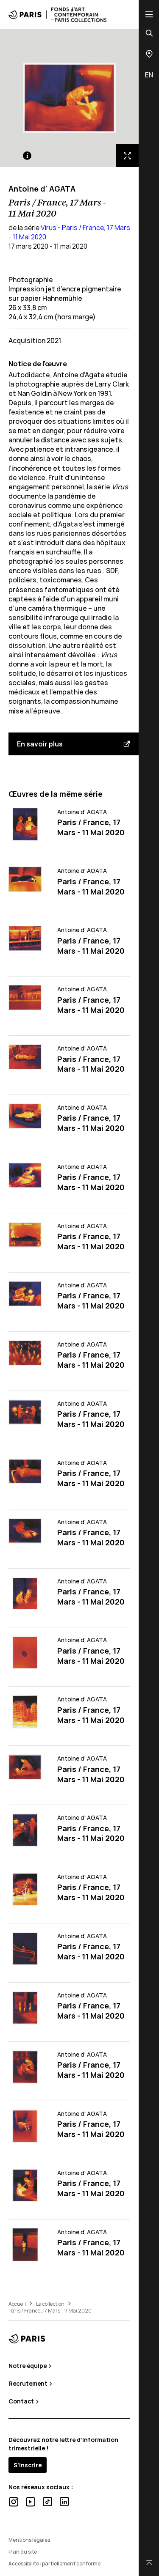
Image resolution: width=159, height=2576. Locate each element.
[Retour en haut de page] (149, 2563)
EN (149, 75)
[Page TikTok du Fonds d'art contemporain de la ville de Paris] (47, 2502)
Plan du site (23, 2552)
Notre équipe (28, 2366)
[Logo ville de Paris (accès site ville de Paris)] (27, 2339)
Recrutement (29, 2383)
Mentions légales (29, 2540)
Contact (22, 2401)
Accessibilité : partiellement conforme (54, 2564)
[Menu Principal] (149, 14)
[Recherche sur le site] (149, 33)
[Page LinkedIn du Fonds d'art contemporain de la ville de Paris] (64, 2502)
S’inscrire (28, 2465)
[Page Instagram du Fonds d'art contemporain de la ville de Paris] (14, 2502)
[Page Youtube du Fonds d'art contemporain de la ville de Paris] (31, 2502)
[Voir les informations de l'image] (27, 156)
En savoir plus (40, 744)
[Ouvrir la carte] (149, 54)
